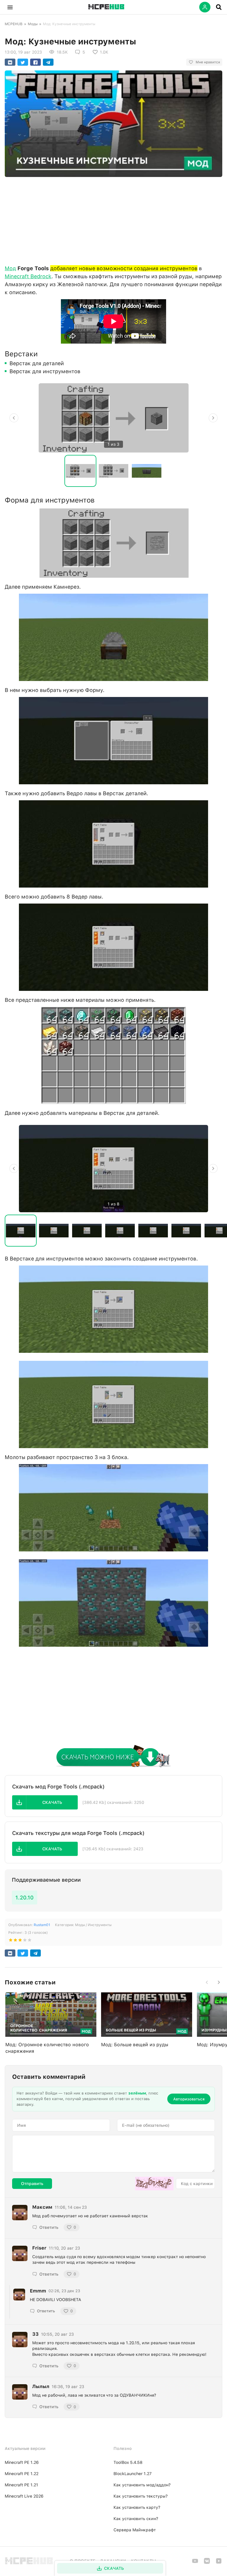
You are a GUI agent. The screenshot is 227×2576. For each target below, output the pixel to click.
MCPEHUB (14, 24)
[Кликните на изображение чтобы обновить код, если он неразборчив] (154, 2184)
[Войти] (205, 7)
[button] (10, 7)
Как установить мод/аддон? (142, 2485)
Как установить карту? (137, 2507)
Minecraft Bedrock (28, 276)
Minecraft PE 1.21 (21, 2485)
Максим (42, 2207)
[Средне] (20, 1941)
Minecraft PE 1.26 (22, 2462)
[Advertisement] (113, 219)
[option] (113, 418)
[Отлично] (30, 1941)
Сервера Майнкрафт (135, 2530)
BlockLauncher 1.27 (133, 2474)
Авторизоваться (189, 2099)
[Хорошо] (25, 1941)
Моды (33, 24)
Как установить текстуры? (141, 2496)
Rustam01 (42, 1925)
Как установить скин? (136, 2519)
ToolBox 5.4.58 (128, 2462)
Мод (10, 268)
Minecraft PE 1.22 (22, 2474)
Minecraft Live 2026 (24, 2496)
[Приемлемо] (15, 1941)
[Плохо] (11, 1941)
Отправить (32, 2184)
